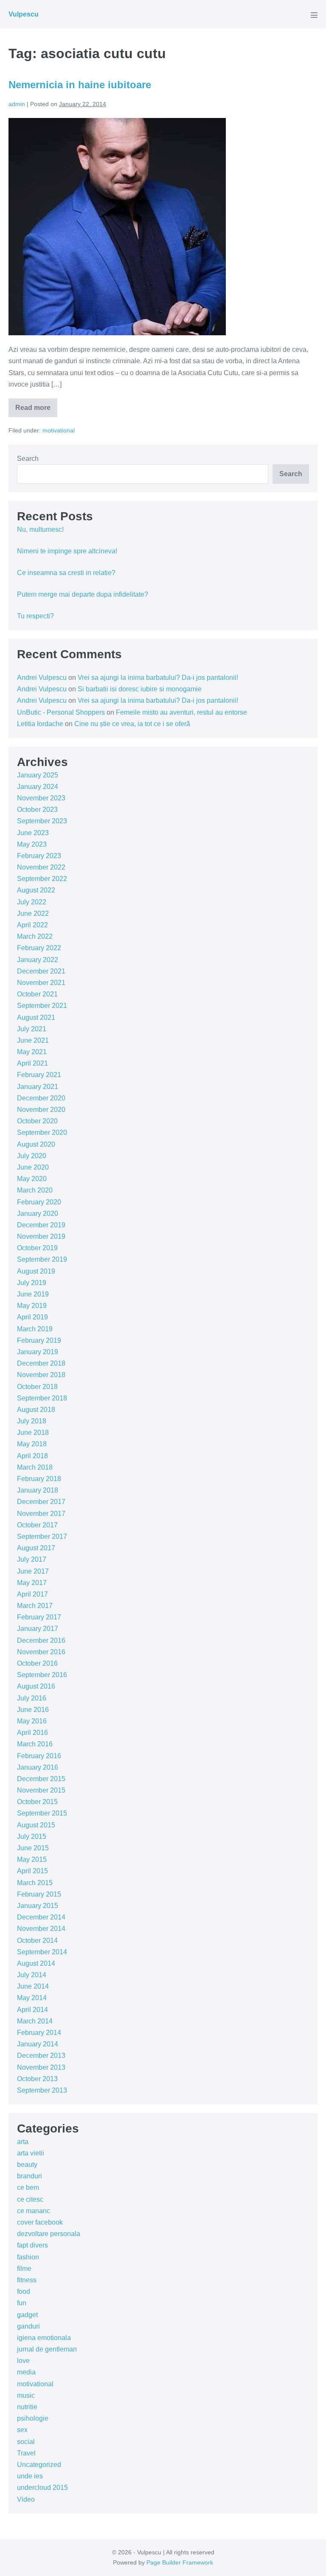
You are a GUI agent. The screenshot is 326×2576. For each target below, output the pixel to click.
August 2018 (36, 1410)
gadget (27, 2315)
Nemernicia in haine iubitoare (80, 85)
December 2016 (41, 1640)
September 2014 (42, 1952)
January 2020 (38, 1214)
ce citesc (30, 2199)
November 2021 (41, 983)
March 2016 (35, 1744)
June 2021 (33, 1040)
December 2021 (41, 971)
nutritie (27, 2407)
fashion (28, 2257)
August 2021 (36, 1017)
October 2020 (37, 1121)
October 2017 (37, 1525)
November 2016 (41, 1652)
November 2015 (41, 1790)
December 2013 (41, 2055)
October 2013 (37, 2079)
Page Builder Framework (180, 2562)
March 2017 (35, 1606)
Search (28, 459)
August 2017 (36, 1548)
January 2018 (38, 1490)
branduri (30, 2176)
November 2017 (41, 1514)
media (26, 2372)
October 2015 (37, 1802)
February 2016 (39, 1756)
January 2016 (38, 1767)
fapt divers (32, 2245)
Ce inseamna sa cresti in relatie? (66, 573)
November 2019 (41, 1236)
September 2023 (42, 821)
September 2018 (42, 1398)
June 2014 (33, 1986)
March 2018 (35, 1467)
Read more (36, 411)
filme (24, 2269)
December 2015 (41, 1779)
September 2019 (42, 1259)
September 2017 (42, 1536)
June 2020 (33, 1167)
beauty (27, 2165)
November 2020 (41, 1110)
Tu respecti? (35, 616)
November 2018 (41, 1375)
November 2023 (41, 798)
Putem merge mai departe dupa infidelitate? (83, 594)
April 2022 (32, 925)
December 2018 (41, 1363)
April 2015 (32, 1871)
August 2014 (36, 1963)
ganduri (28, 2326)
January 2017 (38, 1629)
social (26, 2442)
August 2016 (36, 1686)
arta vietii (31, 2153)
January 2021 (38, 1087)
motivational (59, 430)
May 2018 (32, 1444)
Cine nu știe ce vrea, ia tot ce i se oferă (132, 724)
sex (22, 2430)
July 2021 (32, 1029)
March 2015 (35, 1883)
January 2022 (38, 960)
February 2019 (39, 1340)
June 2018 (33, 1433)
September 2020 (42, 1132)
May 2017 (32, 1583)
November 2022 (41, 867)
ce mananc (34, 2211)
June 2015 (33, 1848)
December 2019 (41, 1225)
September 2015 (42, 1813)
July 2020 (32, 1156)
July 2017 (32, 1559)
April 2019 (32, 1317)
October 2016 (37, 1663)
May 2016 (32, 1721)
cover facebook (40, 2222)
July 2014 (32, 1975)
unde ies (30, 2476)
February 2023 (39, 856)
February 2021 (39, 1075)
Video (26, 2499)
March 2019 (35, 1329)
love (23, 2361)
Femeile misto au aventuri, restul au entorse (181, 712)
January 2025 (38, 775)
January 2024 (38, 787)
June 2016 (33, 1710)
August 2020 (36, 1144)
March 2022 (35, 936)
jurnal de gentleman (47, 2349)
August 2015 (36, 1825)
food (24, 2291)
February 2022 (39, 948)
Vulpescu (24, 14)
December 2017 (41, 1502)
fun (22, 2303)
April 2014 (32, 2010)
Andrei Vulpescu (42, 678)
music (26, 2395)
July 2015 (32, 1837)
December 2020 (41, 1098)
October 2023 (37, 810)
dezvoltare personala (49, 2234)
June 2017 (33, 1571)
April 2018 (32, 1456)
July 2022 (32, 902)
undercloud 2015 (42, 2488)
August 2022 (36, 890)
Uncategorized (39, 2465)
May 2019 (32, 1306)
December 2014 (41, 1917)
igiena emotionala (44, 2338)
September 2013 (42, 2090)
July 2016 (32, 1698)
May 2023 (32, 844)
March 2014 (35, 2021)
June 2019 (33, 1294)
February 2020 (39, 1202)
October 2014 (37, 1940)
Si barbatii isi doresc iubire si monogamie (140, 689)
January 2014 (38, 2044)
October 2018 (37, 1387)
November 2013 (41, 2067)
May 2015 (32, 1859)
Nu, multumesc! (40, 529)
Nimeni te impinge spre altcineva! (67, 551)
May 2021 (32, 1052)
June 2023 (33, 833)
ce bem (28, 2187)
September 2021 (42, 1006)
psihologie (33, 2418)
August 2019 (36, 1271)
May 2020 (32, 1179)
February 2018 (39, 1479)
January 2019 (38, 1352)
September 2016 (42, 1675)
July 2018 (32, 1421)
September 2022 (42, 879)
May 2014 (32, 1998)
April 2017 (32, 1594)
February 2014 (39, 2033)
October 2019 (37, 1248)
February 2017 (39, 1617)
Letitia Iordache (40, 724)
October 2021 (37, 994)
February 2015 (39, 1894)
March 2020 (35, 1190)
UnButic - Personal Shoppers (61, 712)
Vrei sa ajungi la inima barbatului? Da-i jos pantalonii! (158, 678)
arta (23, 2142)
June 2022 (33, 913)
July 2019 (32, 1283)
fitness (27, 2280)
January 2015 (38, 1906)
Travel (26, 2453)
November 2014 (41, 1929)
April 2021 (32, 1063)
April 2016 (32, 1733)
